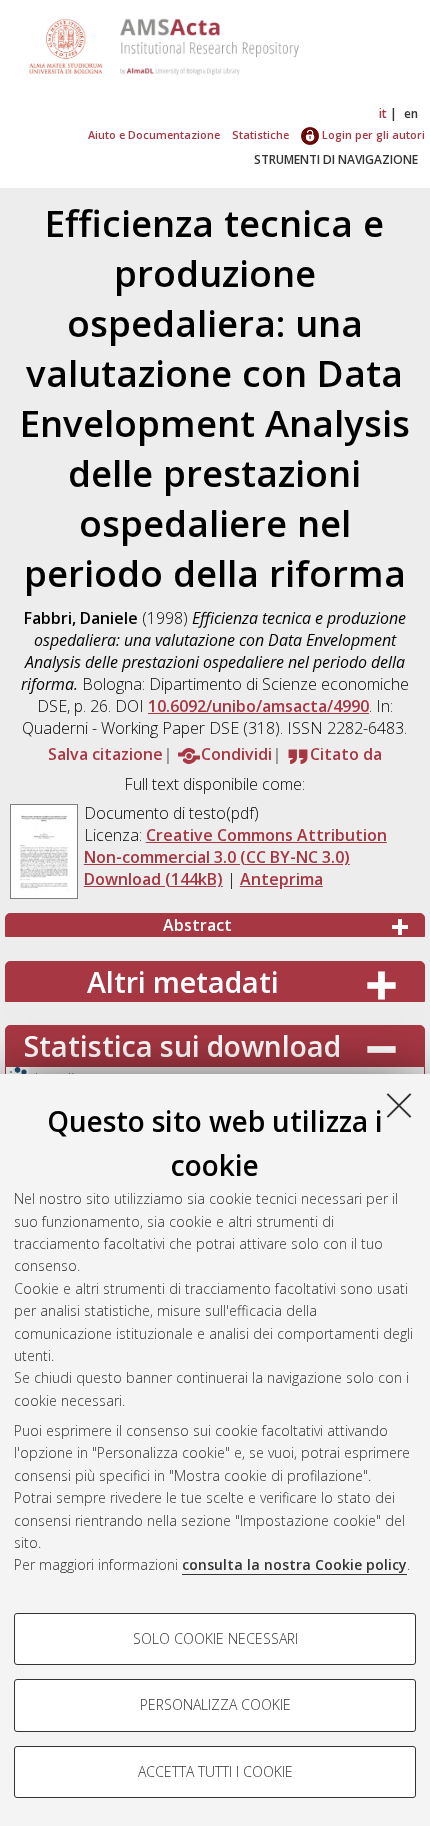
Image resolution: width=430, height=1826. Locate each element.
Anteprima (281, 879)
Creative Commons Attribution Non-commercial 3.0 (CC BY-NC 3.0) (235, 846)
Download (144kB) (153, 879)
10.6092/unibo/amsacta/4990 (258, 706)
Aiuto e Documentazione (154, 134)
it (383, 113)
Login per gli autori (372, 134)
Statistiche (260, 134)
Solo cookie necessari (215, 1638)
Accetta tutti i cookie (215, 1771)
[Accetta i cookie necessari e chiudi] (399, 1105)
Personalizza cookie (215, 1704)
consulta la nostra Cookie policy (294, 1564)
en (411, 113)
